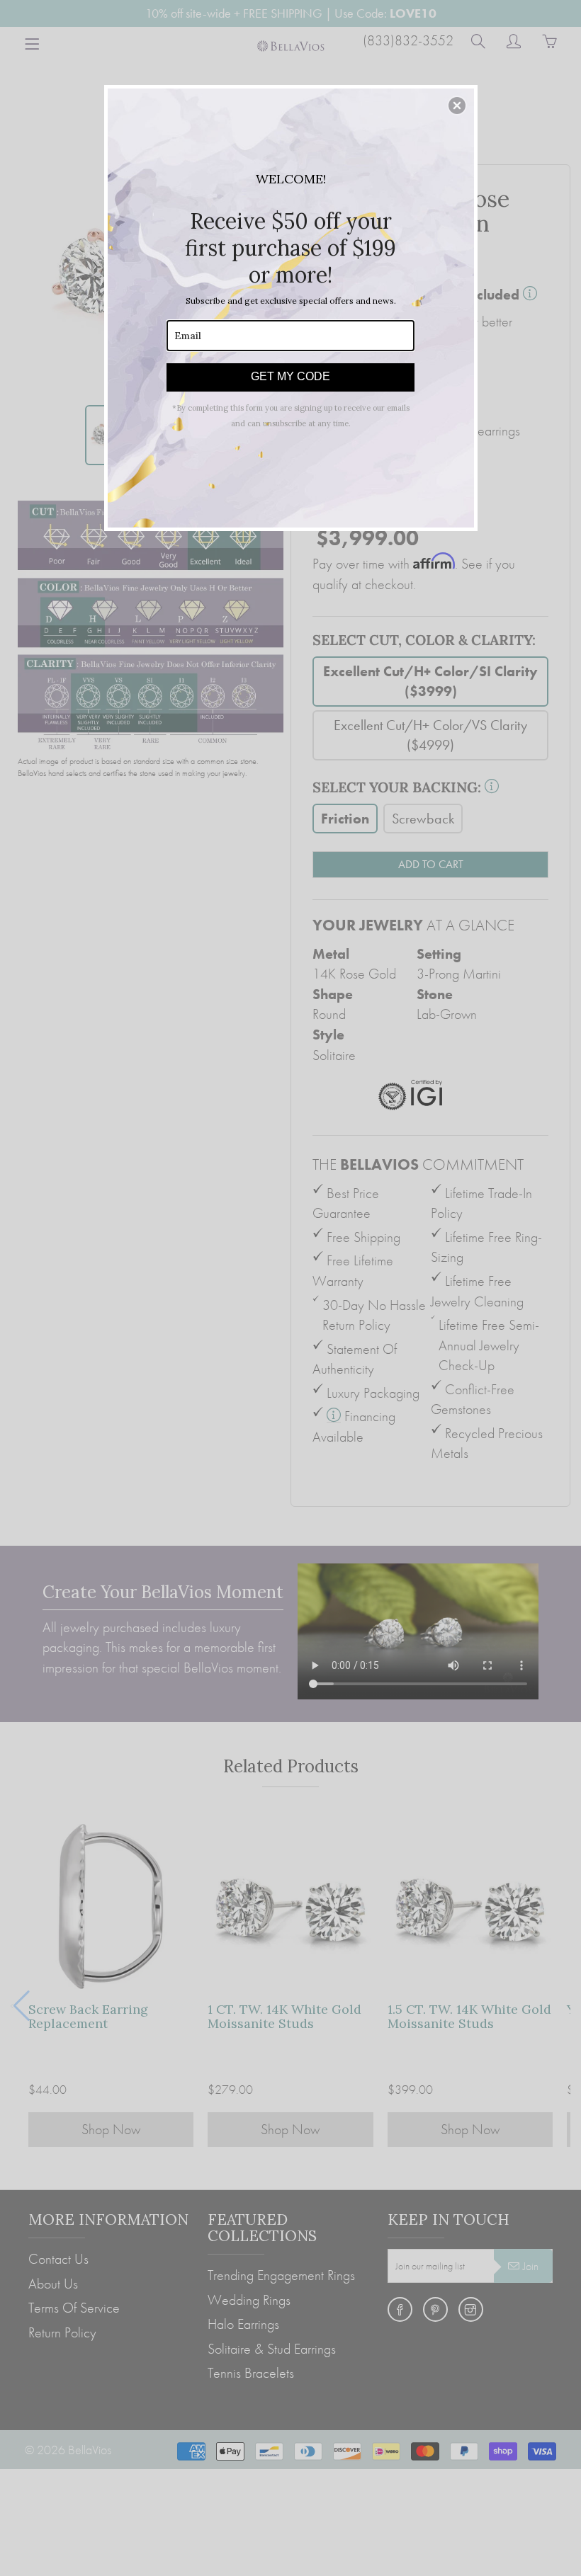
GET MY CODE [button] (290, 376)
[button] (457, 106)
